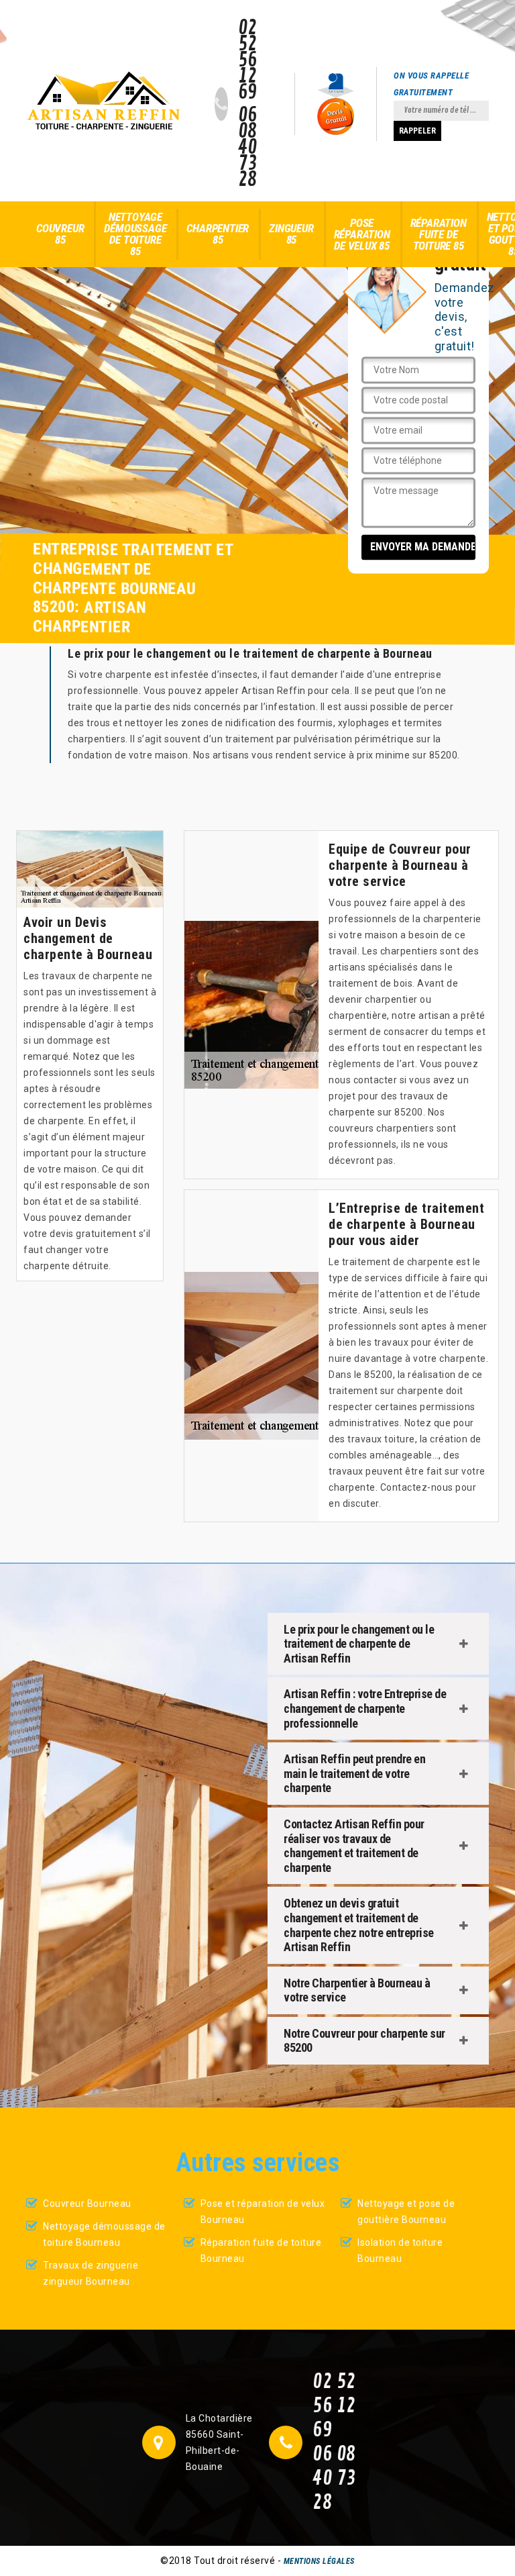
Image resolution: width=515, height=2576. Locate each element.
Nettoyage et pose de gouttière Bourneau (406, 2212)
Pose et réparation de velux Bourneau (263, 2212)
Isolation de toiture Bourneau (400, 2250)
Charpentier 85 (218, 234)
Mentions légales (319, 2561)
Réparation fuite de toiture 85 (439, 234)
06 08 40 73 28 (248, 148)
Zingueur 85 (291, 234)
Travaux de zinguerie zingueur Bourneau (91, 2273)
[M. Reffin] (104, 101)
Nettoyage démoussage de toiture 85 (135, 234)
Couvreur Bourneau (87, 2203)
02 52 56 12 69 (248, 60)
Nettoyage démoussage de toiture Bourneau (104, 2234)
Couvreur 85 (60, 234)
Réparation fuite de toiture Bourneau (261, 2250)
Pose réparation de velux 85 (362, 234)
